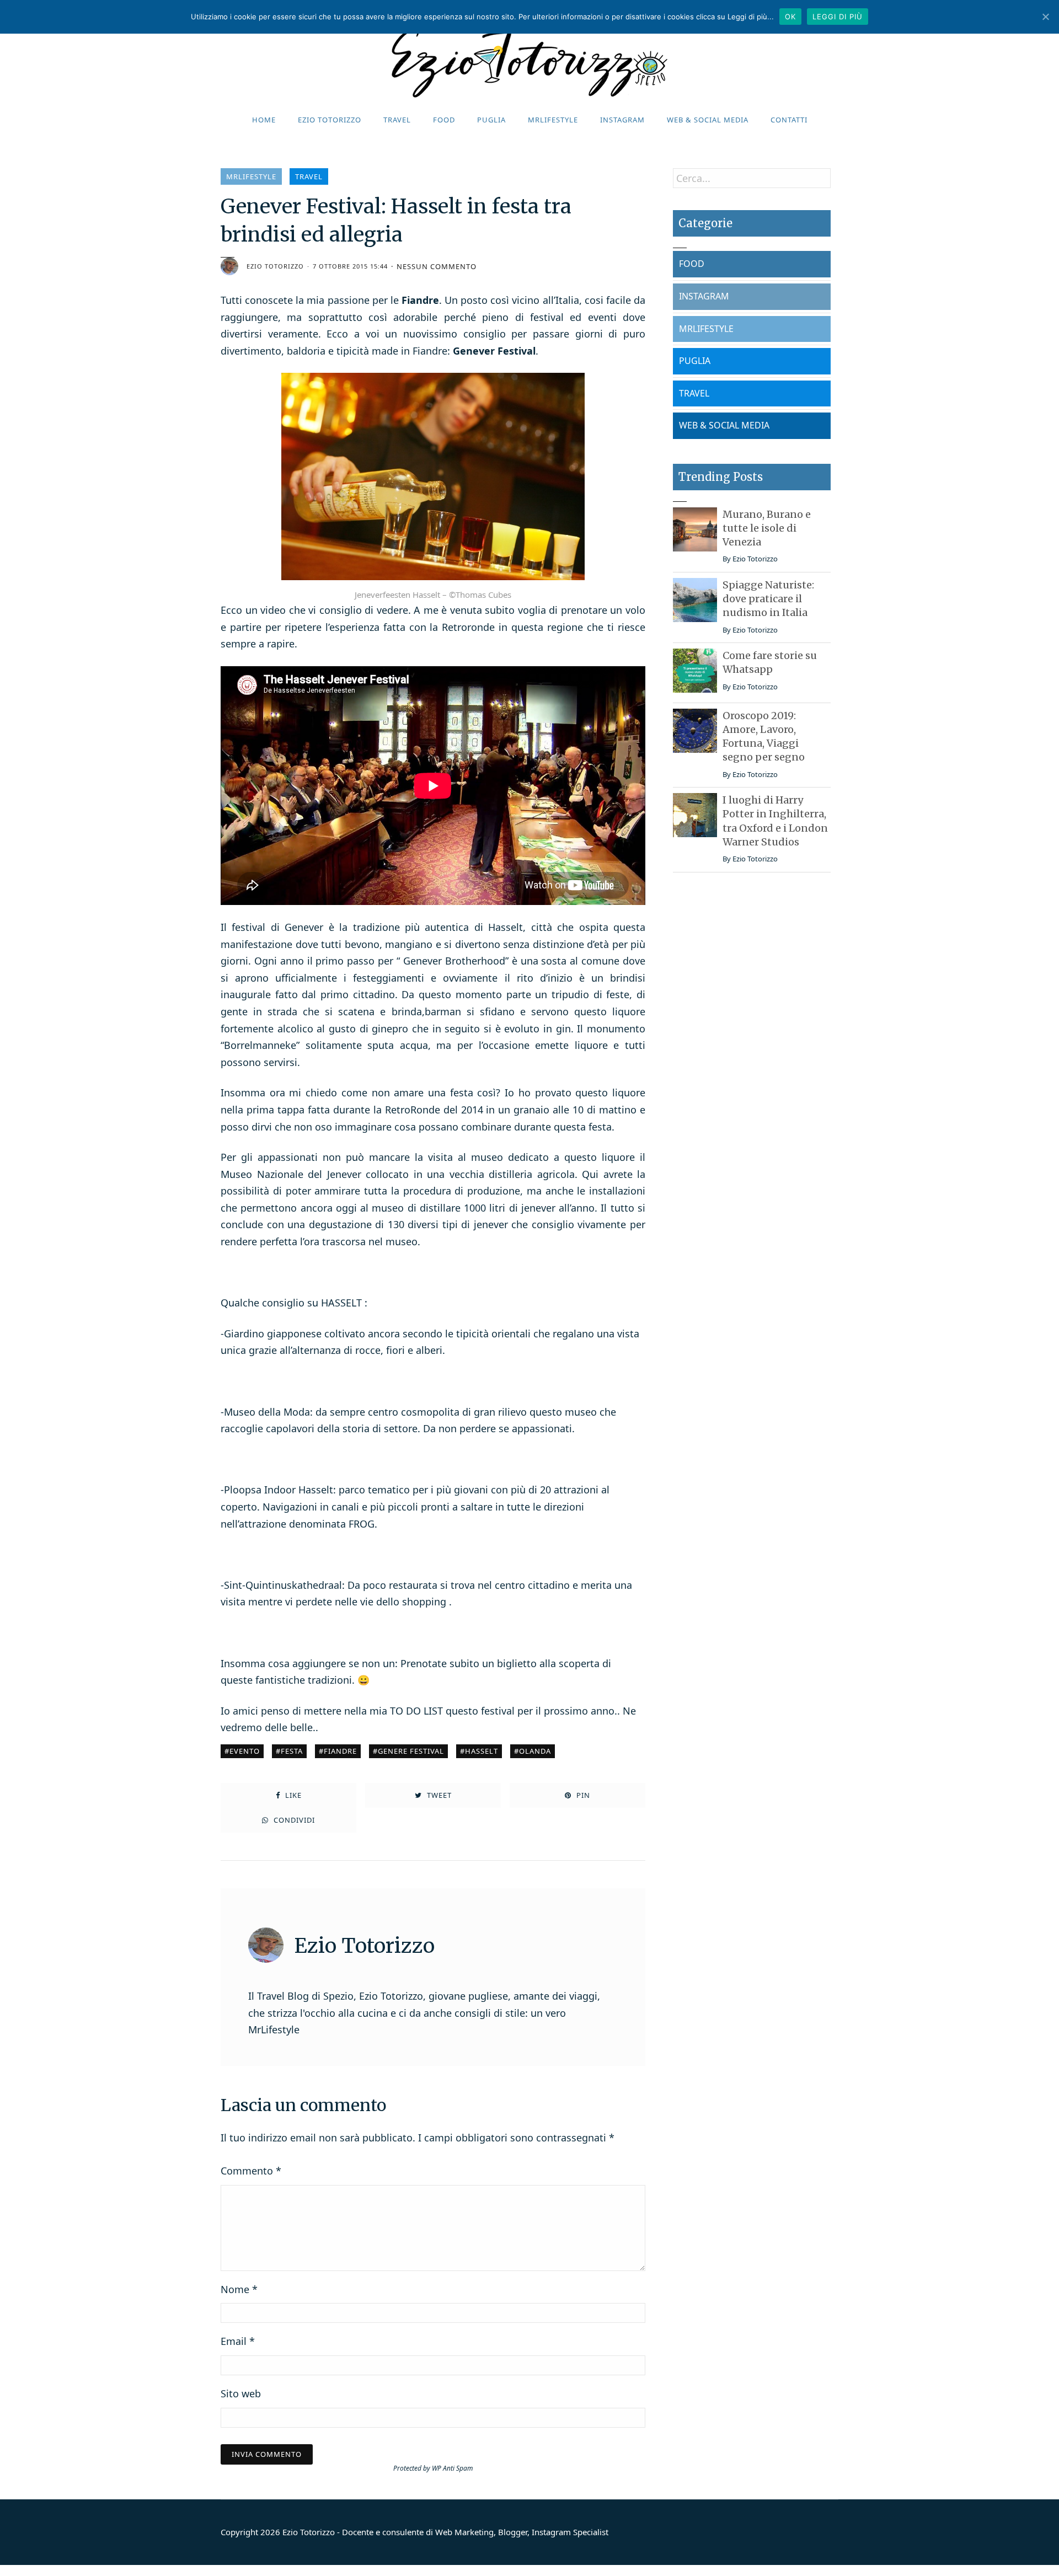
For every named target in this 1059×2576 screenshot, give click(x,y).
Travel (397, 120)
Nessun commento (437, 267)
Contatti (789, 120)
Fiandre (340, 1751)
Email (238, 2341)
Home (264, 120)
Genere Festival (411, 1751)
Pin (582, 1795)
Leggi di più (838, 17)
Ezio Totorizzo (330, 120)
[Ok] (1045, 17)
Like (292, 1795)
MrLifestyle (553, 120)
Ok (790, 17)
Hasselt (482, 1751)
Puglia (491, 120)
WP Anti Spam (453, 2468)
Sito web (241, 2393)
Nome (239, 2289)
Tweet (438, 1795)
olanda (535, 1751)
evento (245, 1751)
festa (292, 1751)
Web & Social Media (708, 120)
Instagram (622, 120)
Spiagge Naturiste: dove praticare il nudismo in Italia (768, 599)
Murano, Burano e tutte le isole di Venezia (767, 528)
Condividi (293, 1820)
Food (444, 120)
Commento (251, 2171)
